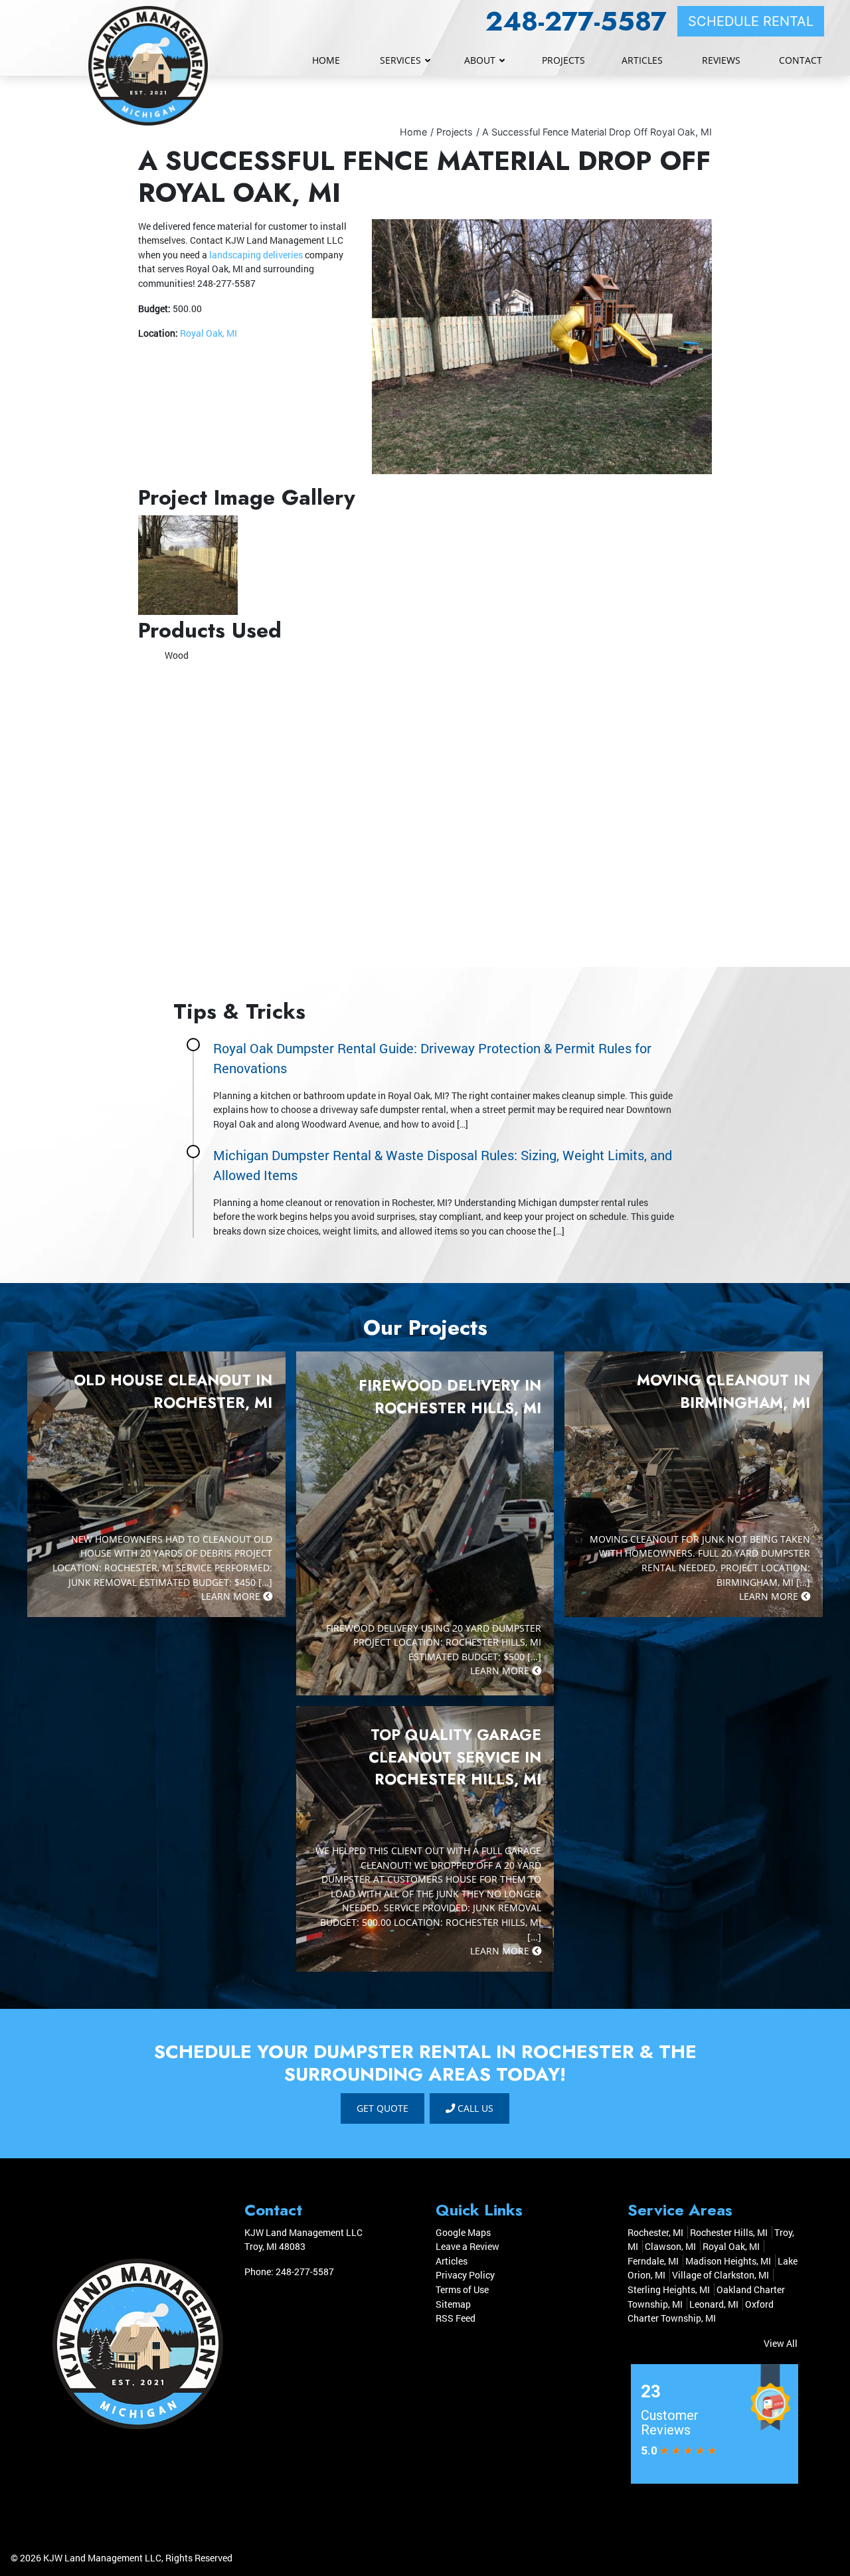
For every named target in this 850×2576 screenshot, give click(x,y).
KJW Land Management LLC (102, 2558)
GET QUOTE (382, 2108)
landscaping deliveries (256, 255)
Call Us (474, 2108)
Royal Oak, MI (209, 333)
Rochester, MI (655, 2232)
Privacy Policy (465, 2275)
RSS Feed (456, 2318)
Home (413, 132)
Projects (455, 132)
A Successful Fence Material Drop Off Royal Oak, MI (597, 132)
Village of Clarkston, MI (721, 2275)
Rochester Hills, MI (729, 2232)
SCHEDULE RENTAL (751, 21)
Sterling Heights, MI (669, 2289)
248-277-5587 (576, 21)
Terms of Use (462, 2289)
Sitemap (453, 2304)
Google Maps (463, 2232)
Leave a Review (467, 2246)
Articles (452, 2261)
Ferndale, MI (653, 2261)
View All (781, 2343)
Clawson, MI (670, 2246)
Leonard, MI (714, 2304)
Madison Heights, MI (728, 2261)
